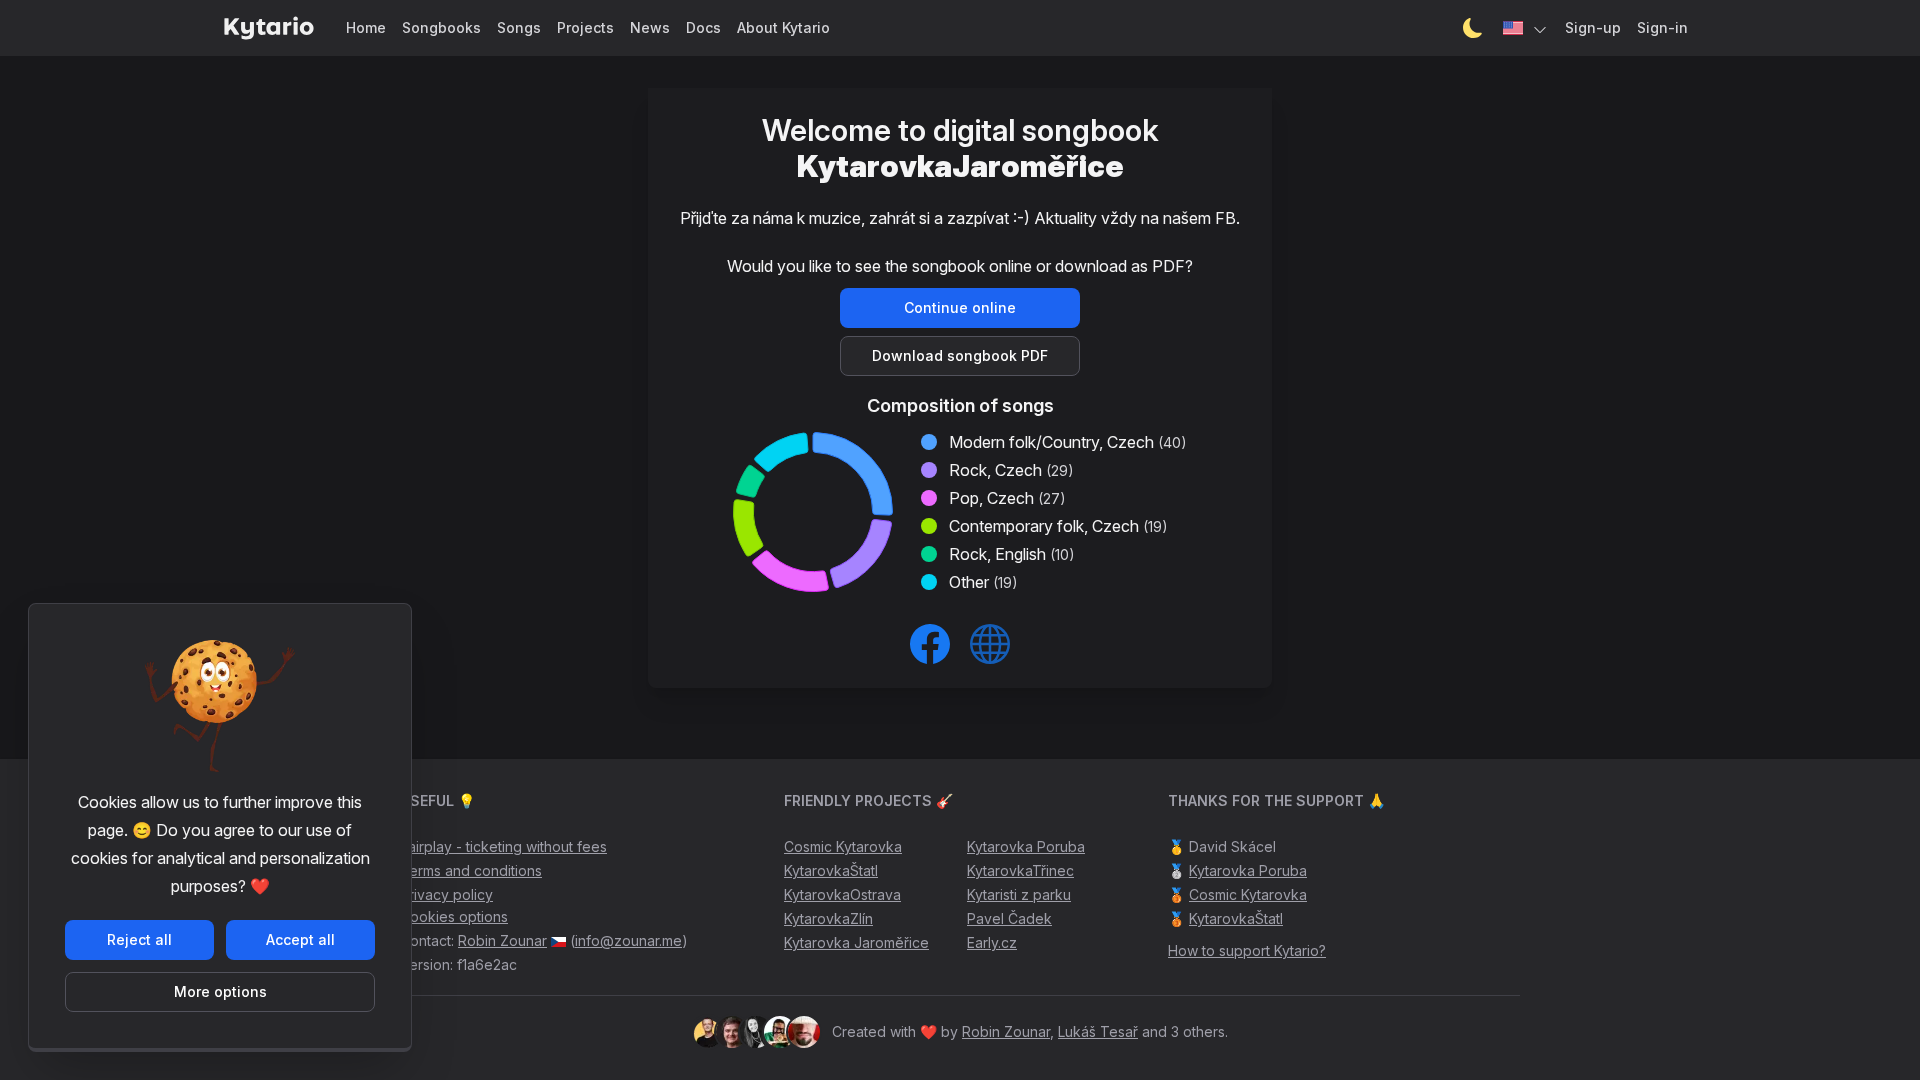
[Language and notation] (1526, 28)
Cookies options (454, 916)
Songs (519, 27)
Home (366, 27)
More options (220, 991)
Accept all (300, 939)
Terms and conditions (471, 870)
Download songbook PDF (960, 355)
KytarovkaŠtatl (831, 870)
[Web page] (990, 644)
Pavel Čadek (1009, 918)
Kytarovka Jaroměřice (856, 942)
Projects (585, 27)
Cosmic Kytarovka (843, 846)
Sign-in (1662, 27)
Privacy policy (446, 894)
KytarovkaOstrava (842, 894)
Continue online (960, 307)
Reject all (139, 939)
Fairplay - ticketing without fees (503, 846)
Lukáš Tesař (1098, 1031)
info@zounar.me (628, 940)
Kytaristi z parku (1019, 894)
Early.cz (992, 942)
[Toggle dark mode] (1473, 28)
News (650, 27)
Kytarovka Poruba (1026, 846)
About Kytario (783, 27)
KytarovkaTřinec (1020, 870)
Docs (703, 27)
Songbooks (441, 27)
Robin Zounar (502, 940)
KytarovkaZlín (828, 918)
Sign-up (1593, 27)
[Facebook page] (930, 644)
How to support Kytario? (1247, 950)
